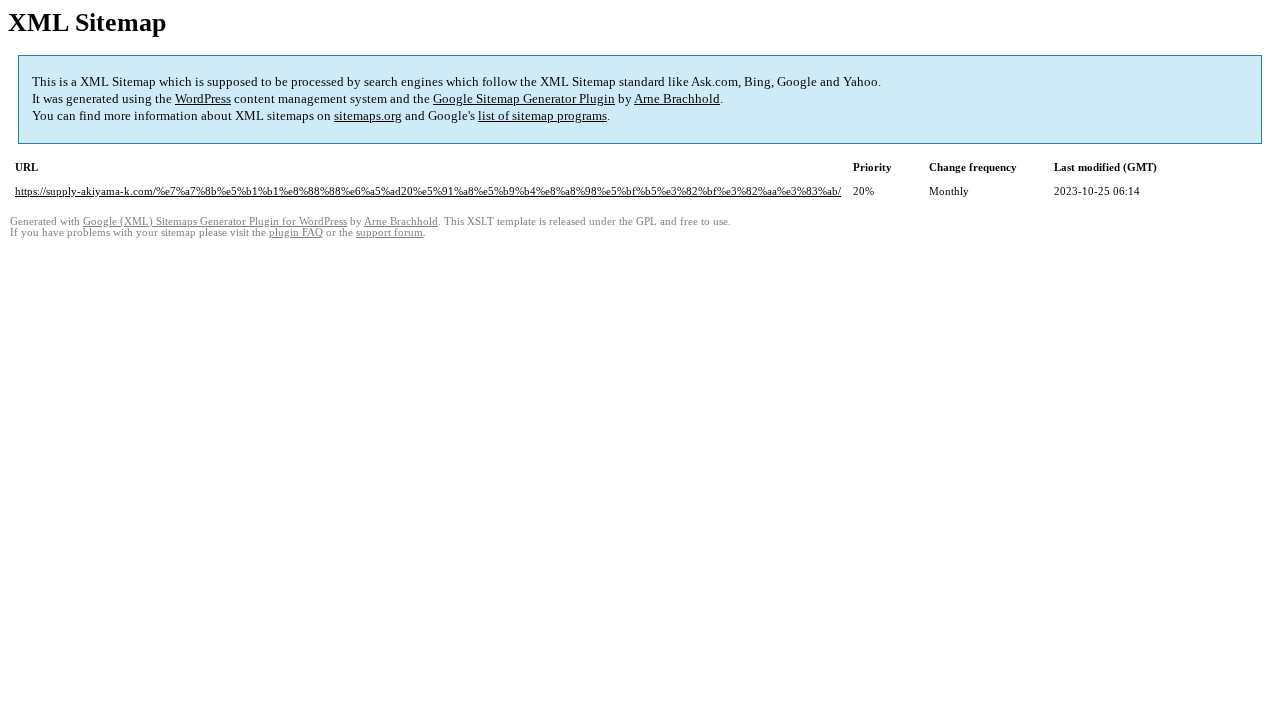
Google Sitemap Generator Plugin (524, 98)
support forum (389, 232)
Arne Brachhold (677, 98)
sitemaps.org (368, 115)
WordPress (203, 98)
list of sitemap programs (542, 115)
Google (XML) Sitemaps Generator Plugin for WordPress (215, 221)
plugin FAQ (296, 232)
